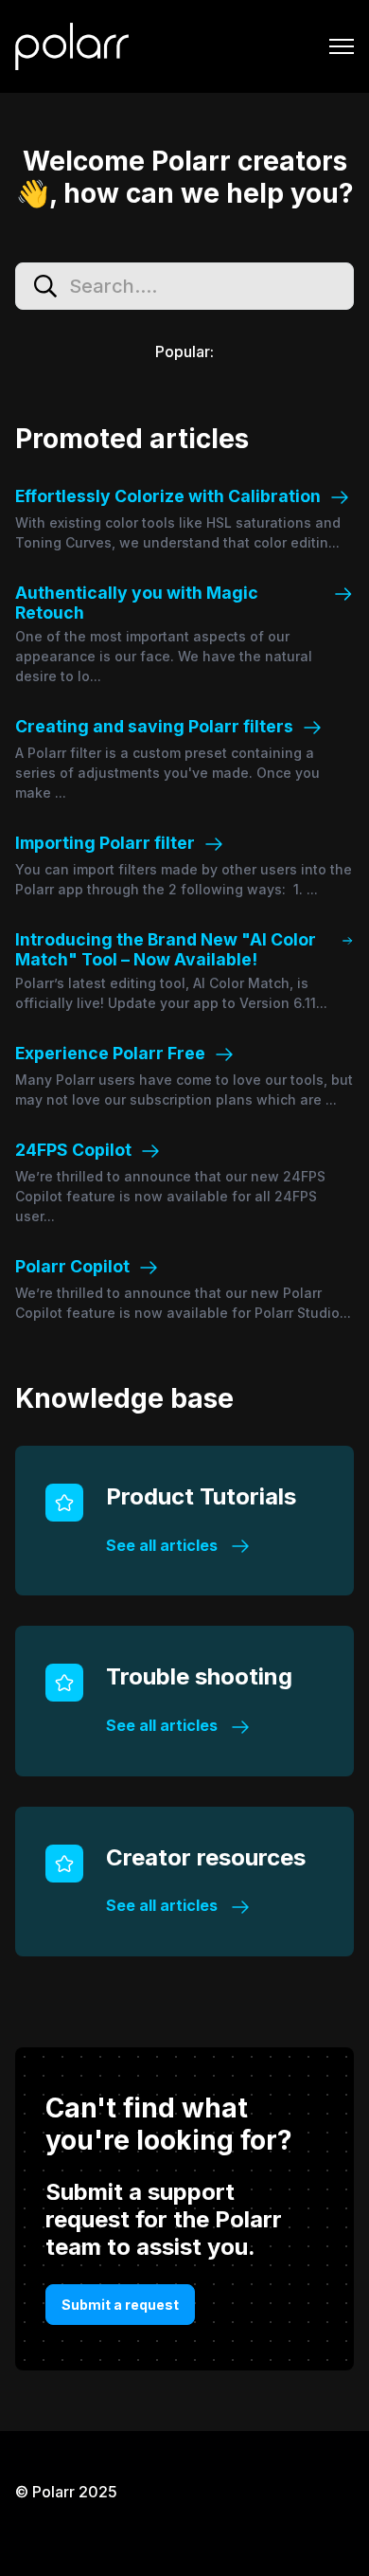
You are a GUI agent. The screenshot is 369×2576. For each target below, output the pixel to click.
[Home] (72, 46)
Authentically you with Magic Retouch (137, 603)
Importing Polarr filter (105, 843)
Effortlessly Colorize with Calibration (168, 496)
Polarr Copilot (72, 1266)
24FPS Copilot (73, 1150)
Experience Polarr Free (110, 1053)
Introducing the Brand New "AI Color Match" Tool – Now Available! (166, 949)
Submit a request (120, 2305)
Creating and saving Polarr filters (154, 726)
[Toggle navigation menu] (342, 46)
